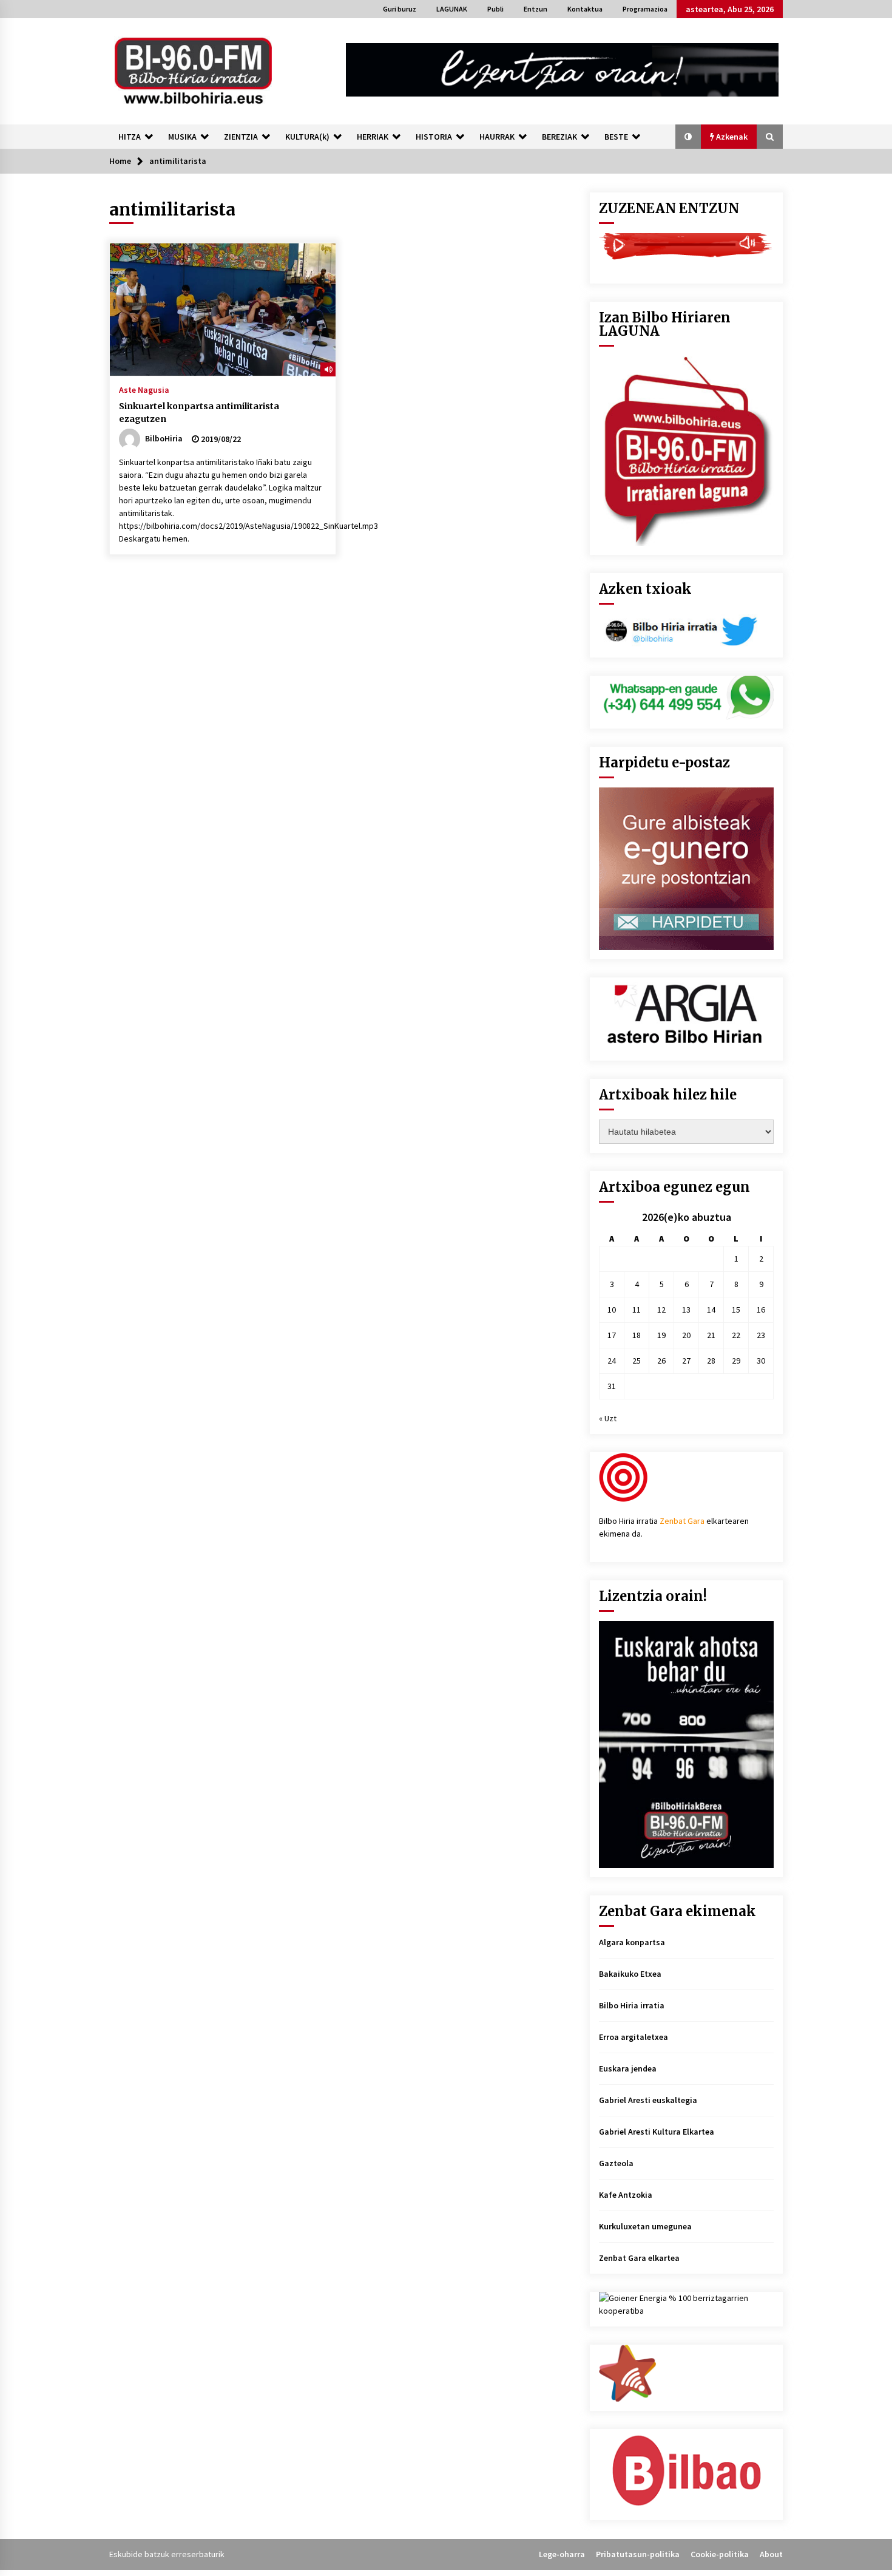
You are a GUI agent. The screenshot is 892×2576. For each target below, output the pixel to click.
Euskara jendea (628, 2068)
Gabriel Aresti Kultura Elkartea (657, 2132)
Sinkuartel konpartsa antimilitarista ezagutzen (199, 413)
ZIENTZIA (241, 137)
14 (711, 1310)
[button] (688, 137)
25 (637, 1361)
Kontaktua (585, 9)
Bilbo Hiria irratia (632, 2005)
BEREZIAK (559, 137)
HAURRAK (497, 137)
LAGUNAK (452, 9)
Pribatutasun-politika (638, 2554)
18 (637, 1335)
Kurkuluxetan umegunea (645, 2226)
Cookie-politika (720, 2554)
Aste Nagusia (144, 389)
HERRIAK (373, 137)
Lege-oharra (562, 2554)
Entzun (536, 9)
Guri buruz (400, 9)
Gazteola (616, 2163)
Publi (495, 9)
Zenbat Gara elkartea (639, 2258)
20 (686, 1335)
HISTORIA (434, 137)
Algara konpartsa (632, 1942)
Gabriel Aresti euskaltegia (648, 2100)
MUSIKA (182, 137)
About (771, 2554)
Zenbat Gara (682, 1521)
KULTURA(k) (307, 137)
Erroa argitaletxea (634, 2037)
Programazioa (645, 9)
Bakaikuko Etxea (630, 1974)
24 (612, 1361)
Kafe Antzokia (626, 2195)
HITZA (130, 137)
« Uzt (608, 1418)
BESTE (616, 137)
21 (711, 1335)
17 (612, 1335)
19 (661, 1335)
